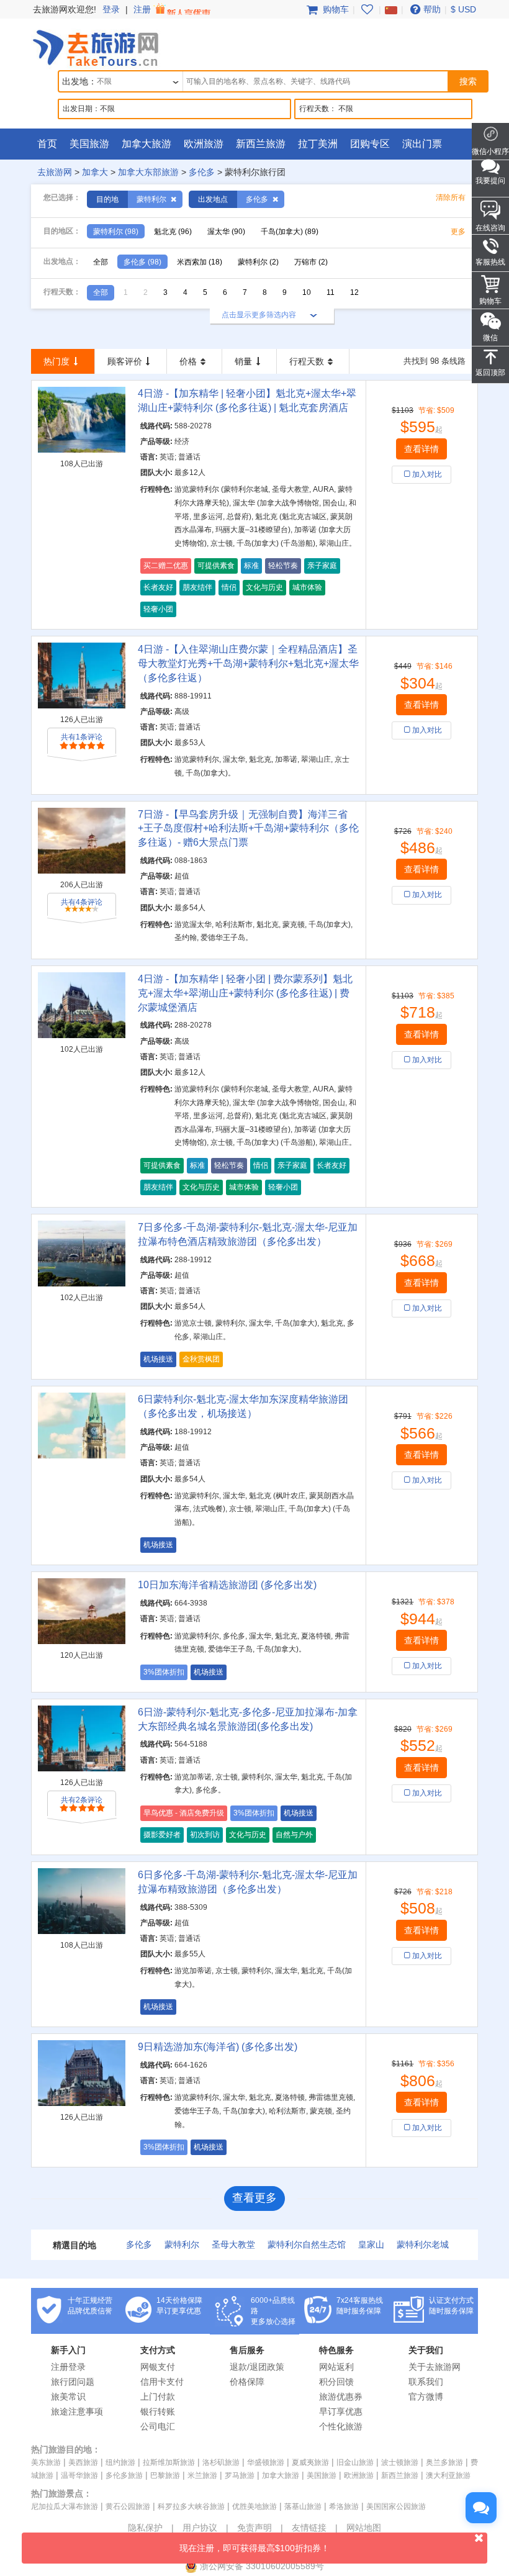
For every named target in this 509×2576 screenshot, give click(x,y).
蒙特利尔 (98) (116, 232)
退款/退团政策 (257, 2367)
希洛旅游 (344, 2506)
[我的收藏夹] (367, 9)
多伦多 (202, 172)
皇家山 (371, 2244)
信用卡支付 (162, 2382)
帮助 (432, 9)
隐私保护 (145, 2528)
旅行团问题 (73, 2382)
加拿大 (95, 172)
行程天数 (307, 361)
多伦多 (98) (142, 262)
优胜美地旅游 (254, 2506)
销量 (243, 361)
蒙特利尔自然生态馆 (307, 2244)
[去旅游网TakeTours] (96, 47)
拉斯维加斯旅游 (169, 2462)
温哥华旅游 (79, 2475)
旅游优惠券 (341, 2397)
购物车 (335, 9)
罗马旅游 (240, 2475)
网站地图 (364, 2528)
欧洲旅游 (204, 144)
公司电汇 (158, 2426)
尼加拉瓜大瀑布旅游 (65, 2506)
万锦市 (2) (311, 262)
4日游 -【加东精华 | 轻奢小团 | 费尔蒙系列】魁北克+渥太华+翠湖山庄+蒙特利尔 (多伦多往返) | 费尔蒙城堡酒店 (245, 993)
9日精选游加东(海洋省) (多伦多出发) (218, 2047)
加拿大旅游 (146, 144)
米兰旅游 (202, 2475)
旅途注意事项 (77, 2411)
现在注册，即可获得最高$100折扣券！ (254, 2548)
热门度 (56, 361)
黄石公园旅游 (128, 2506)
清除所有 (451, 197)
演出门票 (422, 144)
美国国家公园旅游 (396, 2506)
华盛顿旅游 (266, 2462)
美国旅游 (89, 144)
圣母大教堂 (233, 2244)
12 (354, 292)
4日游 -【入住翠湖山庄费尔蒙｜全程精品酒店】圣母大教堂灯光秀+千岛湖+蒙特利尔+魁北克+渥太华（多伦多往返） (248, 663)
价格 (188, 361)
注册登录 (68, 2367)
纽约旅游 (120, 2462)
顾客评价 (125, 361)
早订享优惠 (341, 2411)
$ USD (463, 9)
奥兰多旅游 (444, 2462)
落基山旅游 (303, 2506)
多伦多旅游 (124, 2475)
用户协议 (200, 2528)
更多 (458, 232)
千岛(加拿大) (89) (290, 232)
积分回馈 (336, 2382)
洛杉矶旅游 (221, 2462)
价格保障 (247, 2382)
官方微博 (426, 2397)
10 (307, 292)
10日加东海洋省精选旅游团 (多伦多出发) (227, 1585)
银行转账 (158, 2411)
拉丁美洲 (318, 144)
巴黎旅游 (165, 2475)
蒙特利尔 (182, 2244)
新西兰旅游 (261, 144)
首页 (47, 144)
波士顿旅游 (400, 2462)
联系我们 (426, 2382)
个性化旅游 (341, 2426)
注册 (143, 9)
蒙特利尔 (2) (258, 262)
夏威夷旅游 (310, 2462)
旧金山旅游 (355, 2462)
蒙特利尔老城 (423, 2244)
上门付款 (158, 2397)
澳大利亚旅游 (448, 2475)
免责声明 (254, 2528)
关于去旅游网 (435, 2367)
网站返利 (336, 2367)
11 (331, 292)
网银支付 (158, 2367)
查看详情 (421, 449)
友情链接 (309, 2528)
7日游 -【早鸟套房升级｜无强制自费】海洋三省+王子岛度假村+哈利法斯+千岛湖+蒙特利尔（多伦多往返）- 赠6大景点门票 (248, 829)
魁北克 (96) (173, 232)
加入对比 (427, 474)
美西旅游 (83, 2462)
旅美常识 (68, 2397)
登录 (111, 9)
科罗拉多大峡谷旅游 (191, 2506)
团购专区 (370, 144)
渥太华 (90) (226, 232)
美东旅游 (46, 2462)
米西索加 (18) (200, 262)
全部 (101, 262)
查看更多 (254, 2198)
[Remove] (173, 199)
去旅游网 (55, 172)
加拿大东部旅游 (148, 172)
